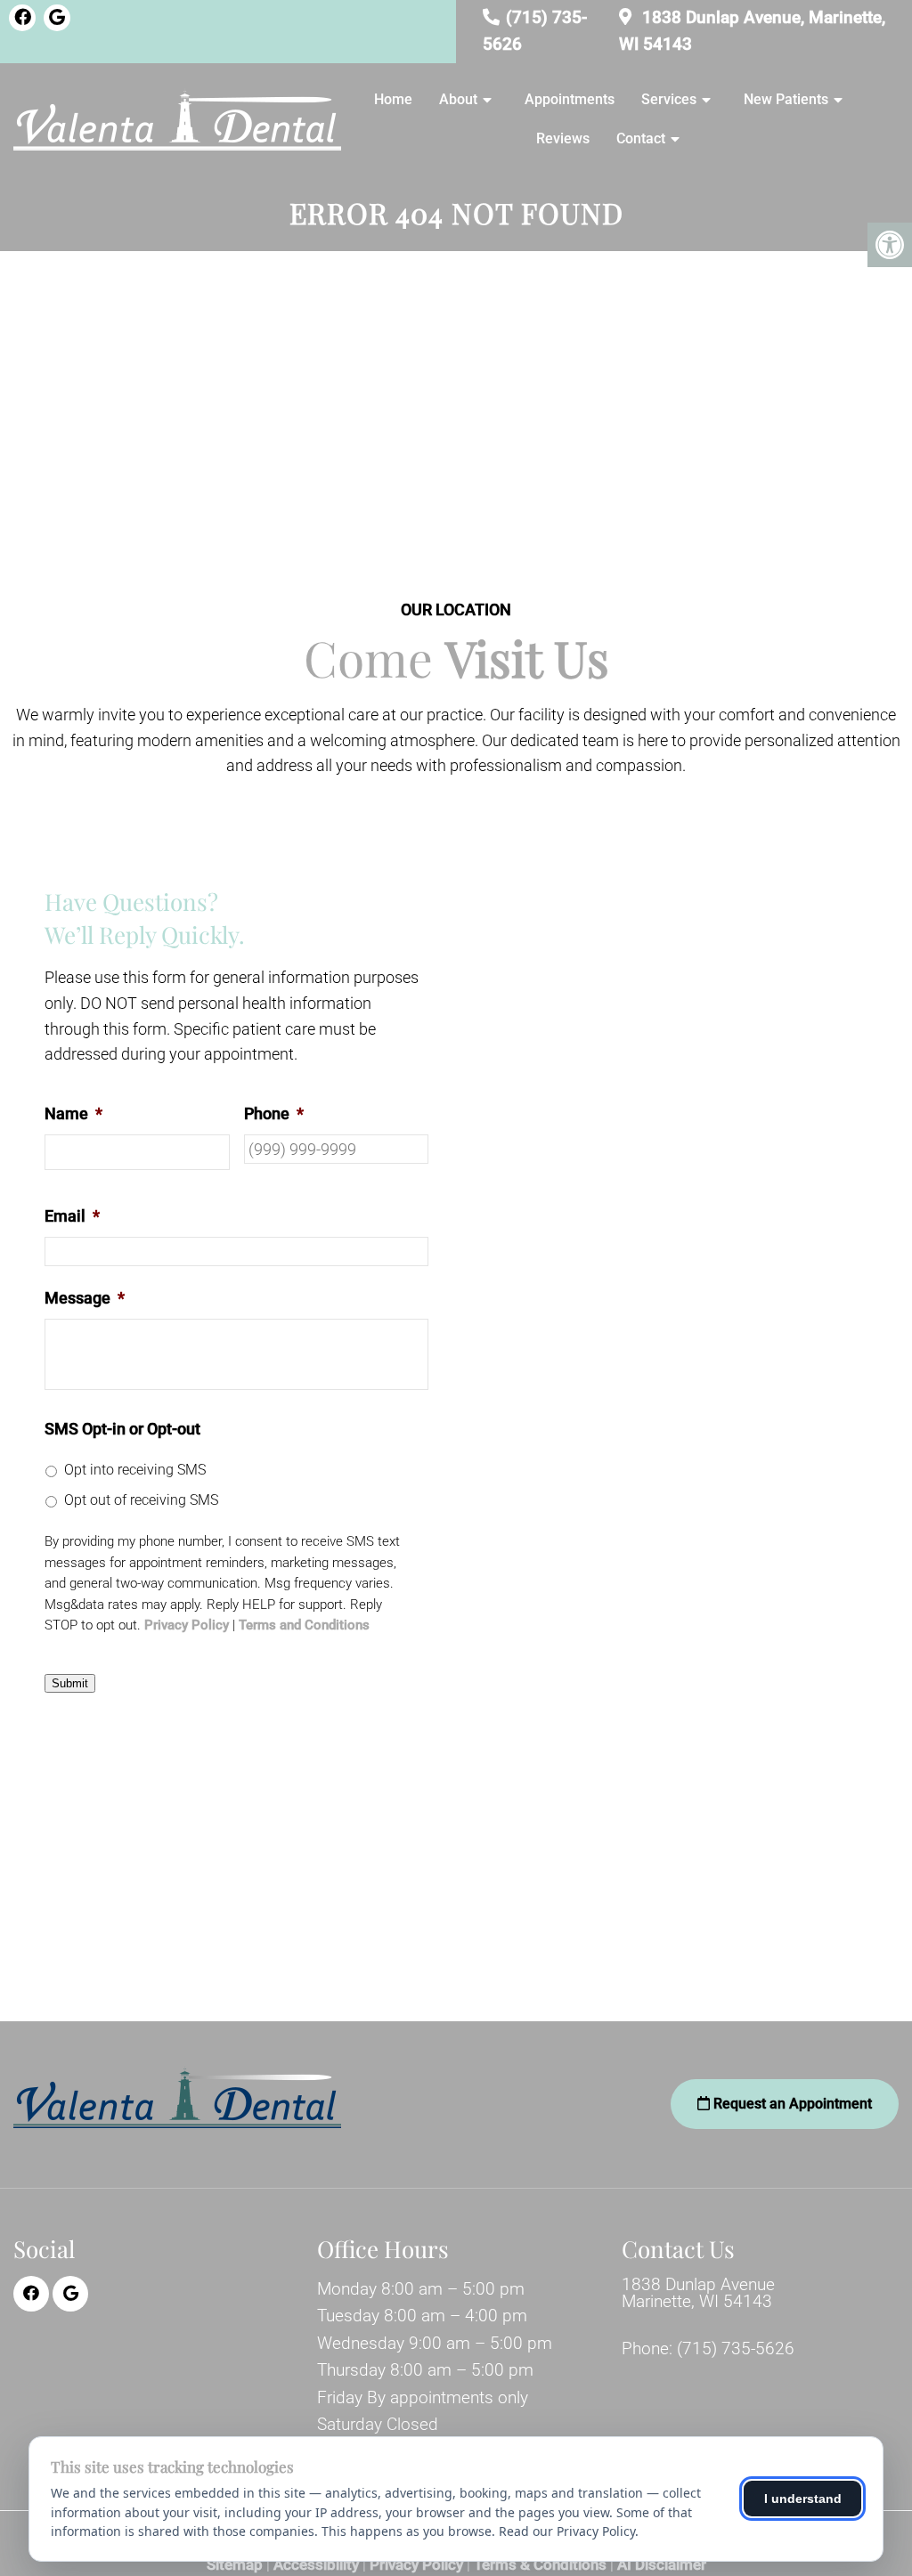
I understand (803, 2499)
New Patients (786, 99)
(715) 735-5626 (736, 2348)
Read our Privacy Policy (567, 2531)
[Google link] (57, 18)
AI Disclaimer (662, 2565)
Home (393, 99)
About (458, 99)
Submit (70, 1683)
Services (669, 99)
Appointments (570, 99)
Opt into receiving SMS (135, 1470)
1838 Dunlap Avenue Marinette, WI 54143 (698, 2293)
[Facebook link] (22, 18)
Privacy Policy (187, 1625)
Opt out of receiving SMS (141, 1500)
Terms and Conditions (304, 1625)
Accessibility (316, 2565)
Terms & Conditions (540, 2565)
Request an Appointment (791, 2104)
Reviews (563, 138)
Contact (641, 138)
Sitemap (235, 2565)
